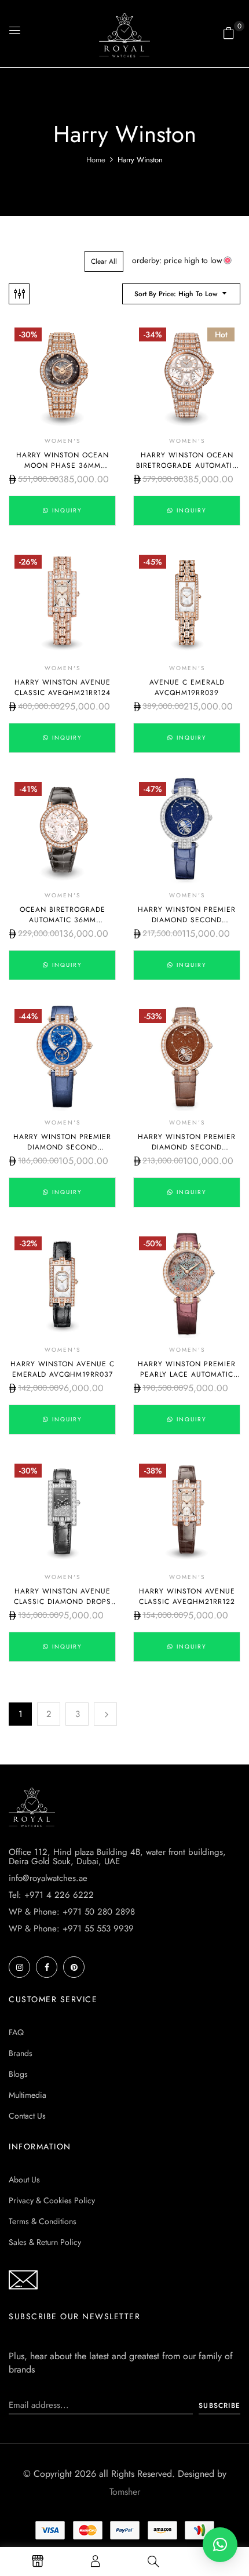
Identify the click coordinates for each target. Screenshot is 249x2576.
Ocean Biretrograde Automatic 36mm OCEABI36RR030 (63, 920)
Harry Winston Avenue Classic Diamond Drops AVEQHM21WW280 (63, 1602)
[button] (229, 33)
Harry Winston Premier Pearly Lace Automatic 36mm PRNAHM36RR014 (187, 1374)
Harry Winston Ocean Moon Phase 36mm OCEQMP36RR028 (63, 465)
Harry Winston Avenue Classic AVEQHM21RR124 (63, 687)
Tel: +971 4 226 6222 (51, 1895)
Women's (63, 441)
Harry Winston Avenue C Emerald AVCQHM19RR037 (63, 1369)
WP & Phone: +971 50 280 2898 (72, 1912)
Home (96, 160)
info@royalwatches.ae (48, 1878)
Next (105, 1714)
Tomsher (125, 2492)
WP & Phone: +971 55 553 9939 (71, 1929)
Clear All (104, 261)
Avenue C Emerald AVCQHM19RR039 (187, 687)
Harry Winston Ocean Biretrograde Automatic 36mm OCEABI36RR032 (187, 465)
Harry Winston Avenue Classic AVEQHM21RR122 (187, 1596)
